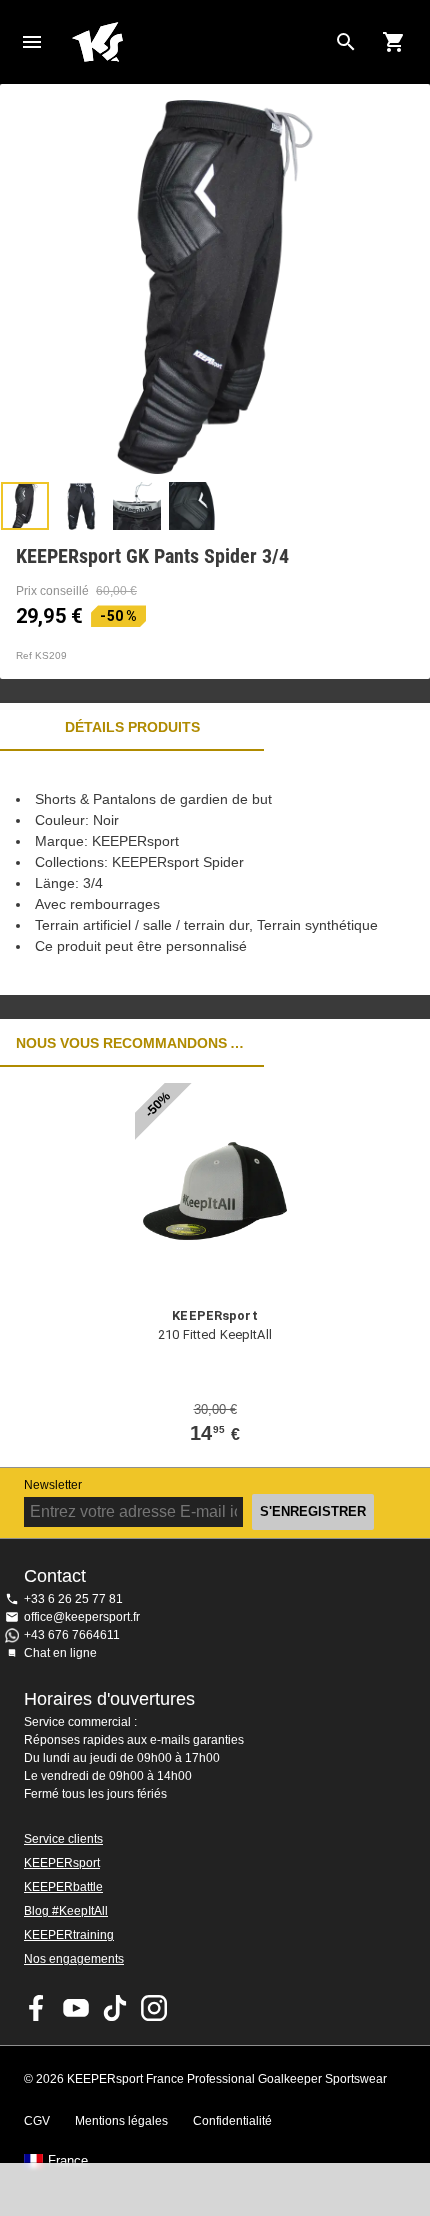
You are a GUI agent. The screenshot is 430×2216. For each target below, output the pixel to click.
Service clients (63, 1839)
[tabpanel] (215, 873)
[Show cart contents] (394, 42)
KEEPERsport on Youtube (76, 2008)
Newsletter (53, 1485)
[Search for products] (346, 42)
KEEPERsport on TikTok (115, 2008)
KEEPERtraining (69, 1935)
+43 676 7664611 (72, 1635)
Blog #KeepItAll (66, 1911)
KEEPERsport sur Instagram (154, 2008)
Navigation (32, 42)
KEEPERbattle (63, 1887)
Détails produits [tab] (132, 727)
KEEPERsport (62, 1863)
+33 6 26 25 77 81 (73, 1599)
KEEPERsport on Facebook (37, 2008)
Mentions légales (121, 2121)
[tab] (25, 506)
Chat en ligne (60, 1653)
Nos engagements (74, 1959)
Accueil (199, 42)
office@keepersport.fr (82, 1617)
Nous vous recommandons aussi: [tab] (132, 1043)
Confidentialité (232, 2121)
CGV (37, 2121)
